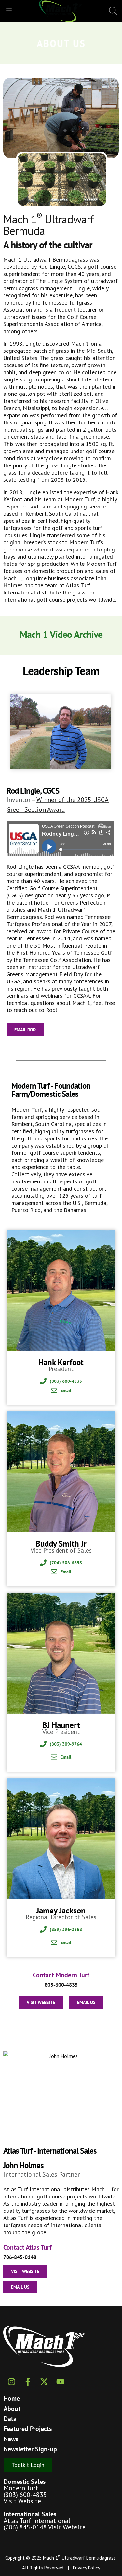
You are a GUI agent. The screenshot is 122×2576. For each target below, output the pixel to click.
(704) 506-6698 (66, 1563)
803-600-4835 (61, 1985)
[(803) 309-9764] (43, 1744)
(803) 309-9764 (66, 1744)
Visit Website (22, 2501)
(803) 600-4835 (66, 1381)
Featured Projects (28, 2429)
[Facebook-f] (28, 2382)
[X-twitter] (44, 2382)
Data (10, 2419)
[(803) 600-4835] (43, 1381)
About (12, 2409)
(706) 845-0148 (25, 2527)
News (11, 2439)
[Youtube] (60, 2382)
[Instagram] (11, 2382)
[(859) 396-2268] (43, 1929)
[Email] (54, 1390)
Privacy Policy (87, 2568)
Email (66, 1390)
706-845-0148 (20, 2257)
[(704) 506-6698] (43, 1563)
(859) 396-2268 (66, 1929)
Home (12, 2398)
